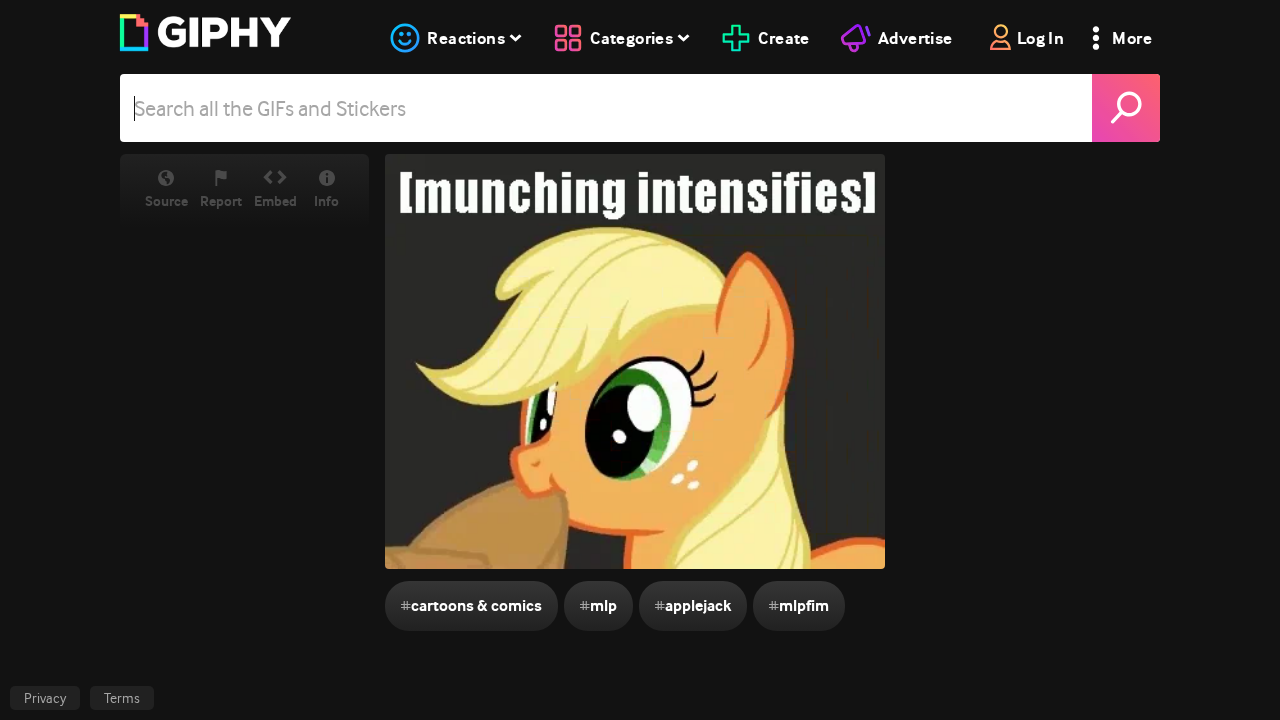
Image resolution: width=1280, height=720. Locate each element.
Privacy (45, 698)
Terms (122, 698)
